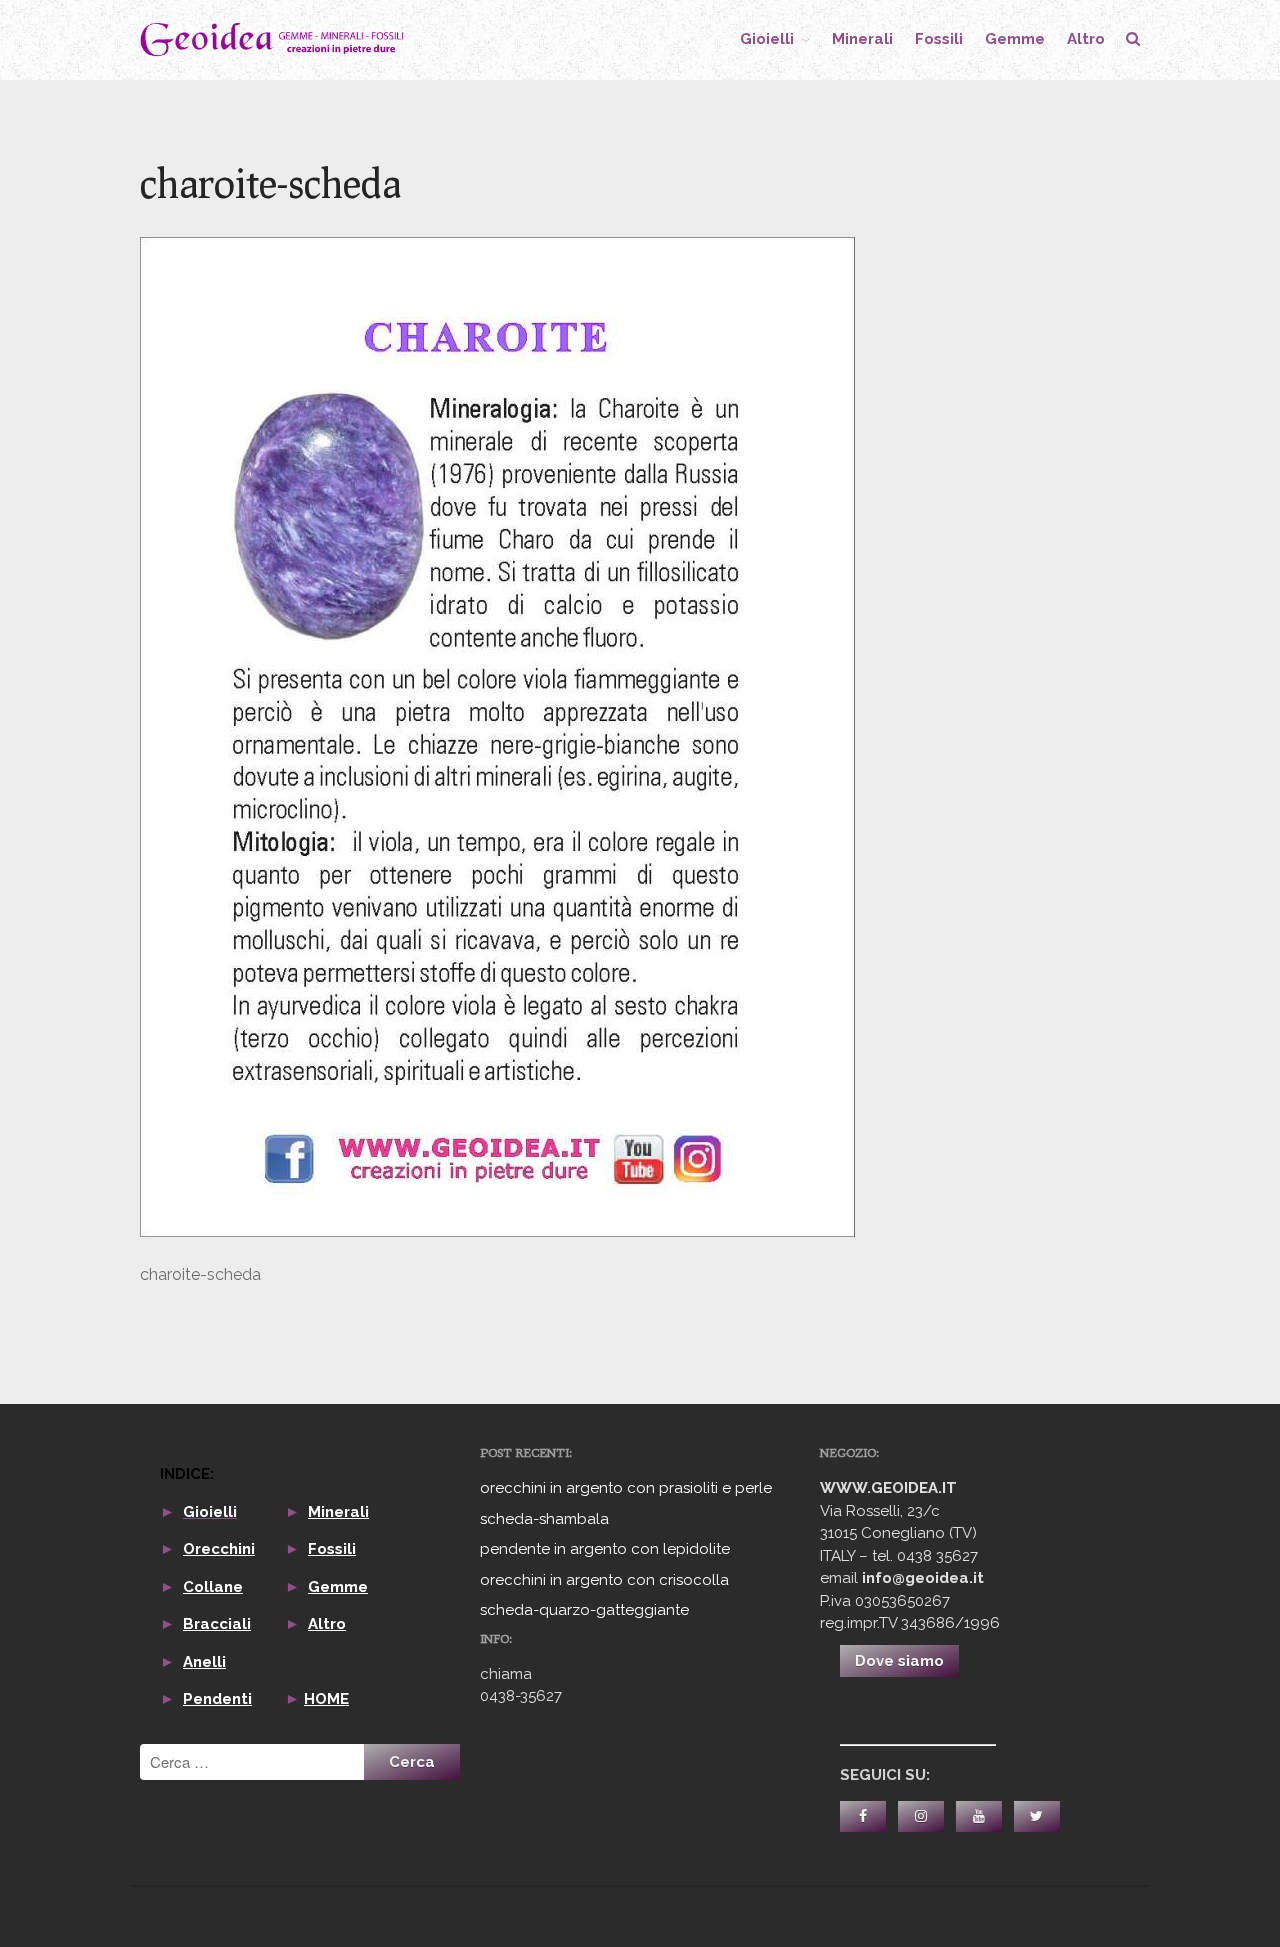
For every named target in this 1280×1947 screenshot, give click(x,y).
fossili (939, 39)
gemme (1015, 39)
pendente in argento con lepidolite (605, 1549)
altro (1086, 39)
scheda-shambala (544, 1519)
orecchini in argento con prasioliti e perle (626, 1488)
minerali (862, 39)
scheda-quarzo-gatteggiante (584, 1610)
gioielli (767, 39)
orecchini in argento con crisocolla (604, 1580)
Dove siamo (899, 1661)
